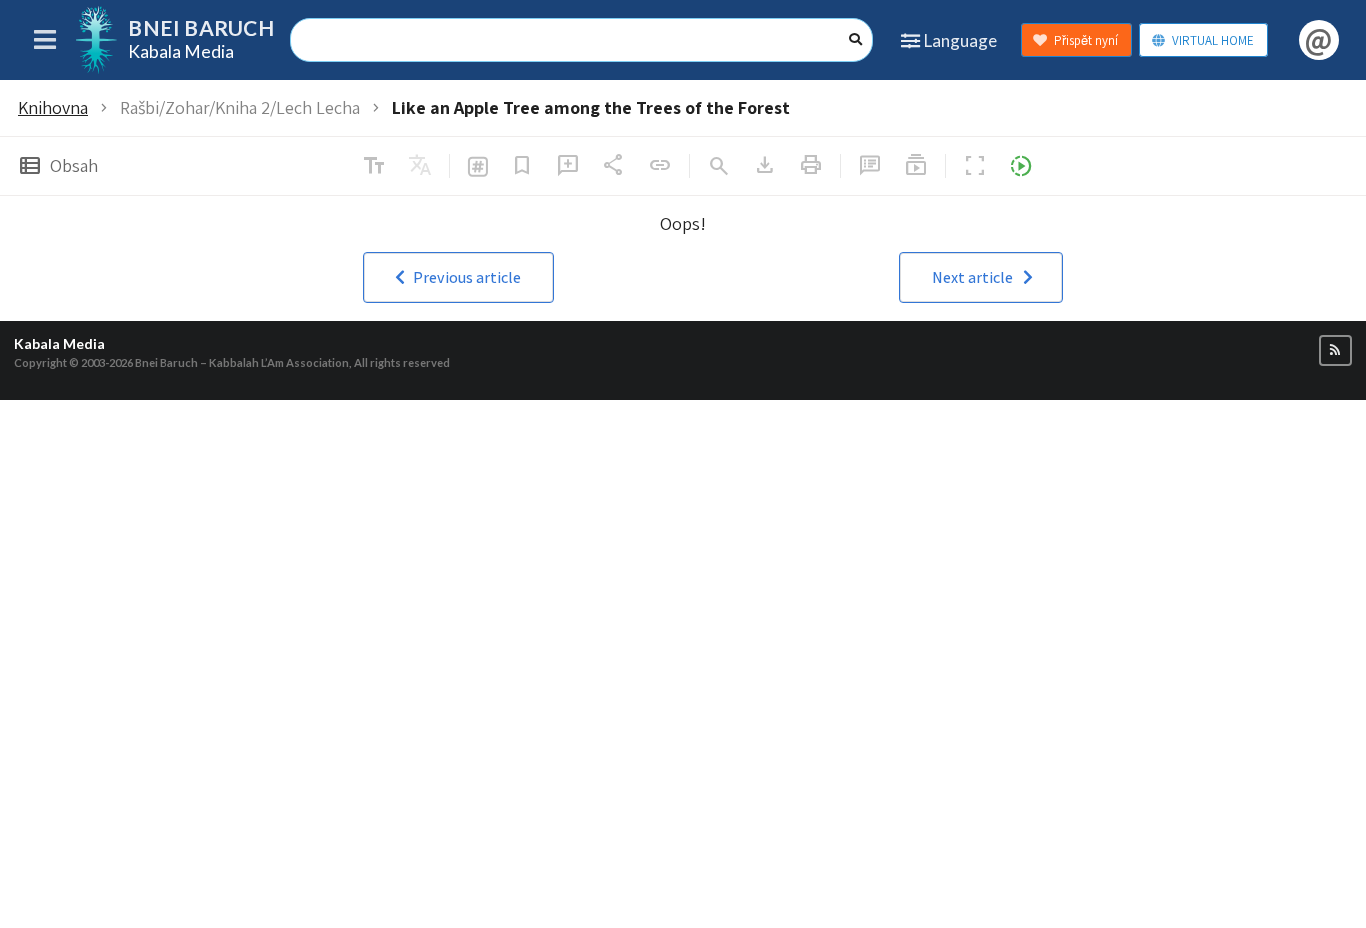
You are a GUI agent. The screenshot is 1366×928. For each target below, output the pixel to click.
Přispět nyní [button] (1086, 40)
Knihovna (53, 108)
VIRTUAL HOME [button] (1213, 40)
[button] (458, 277)
